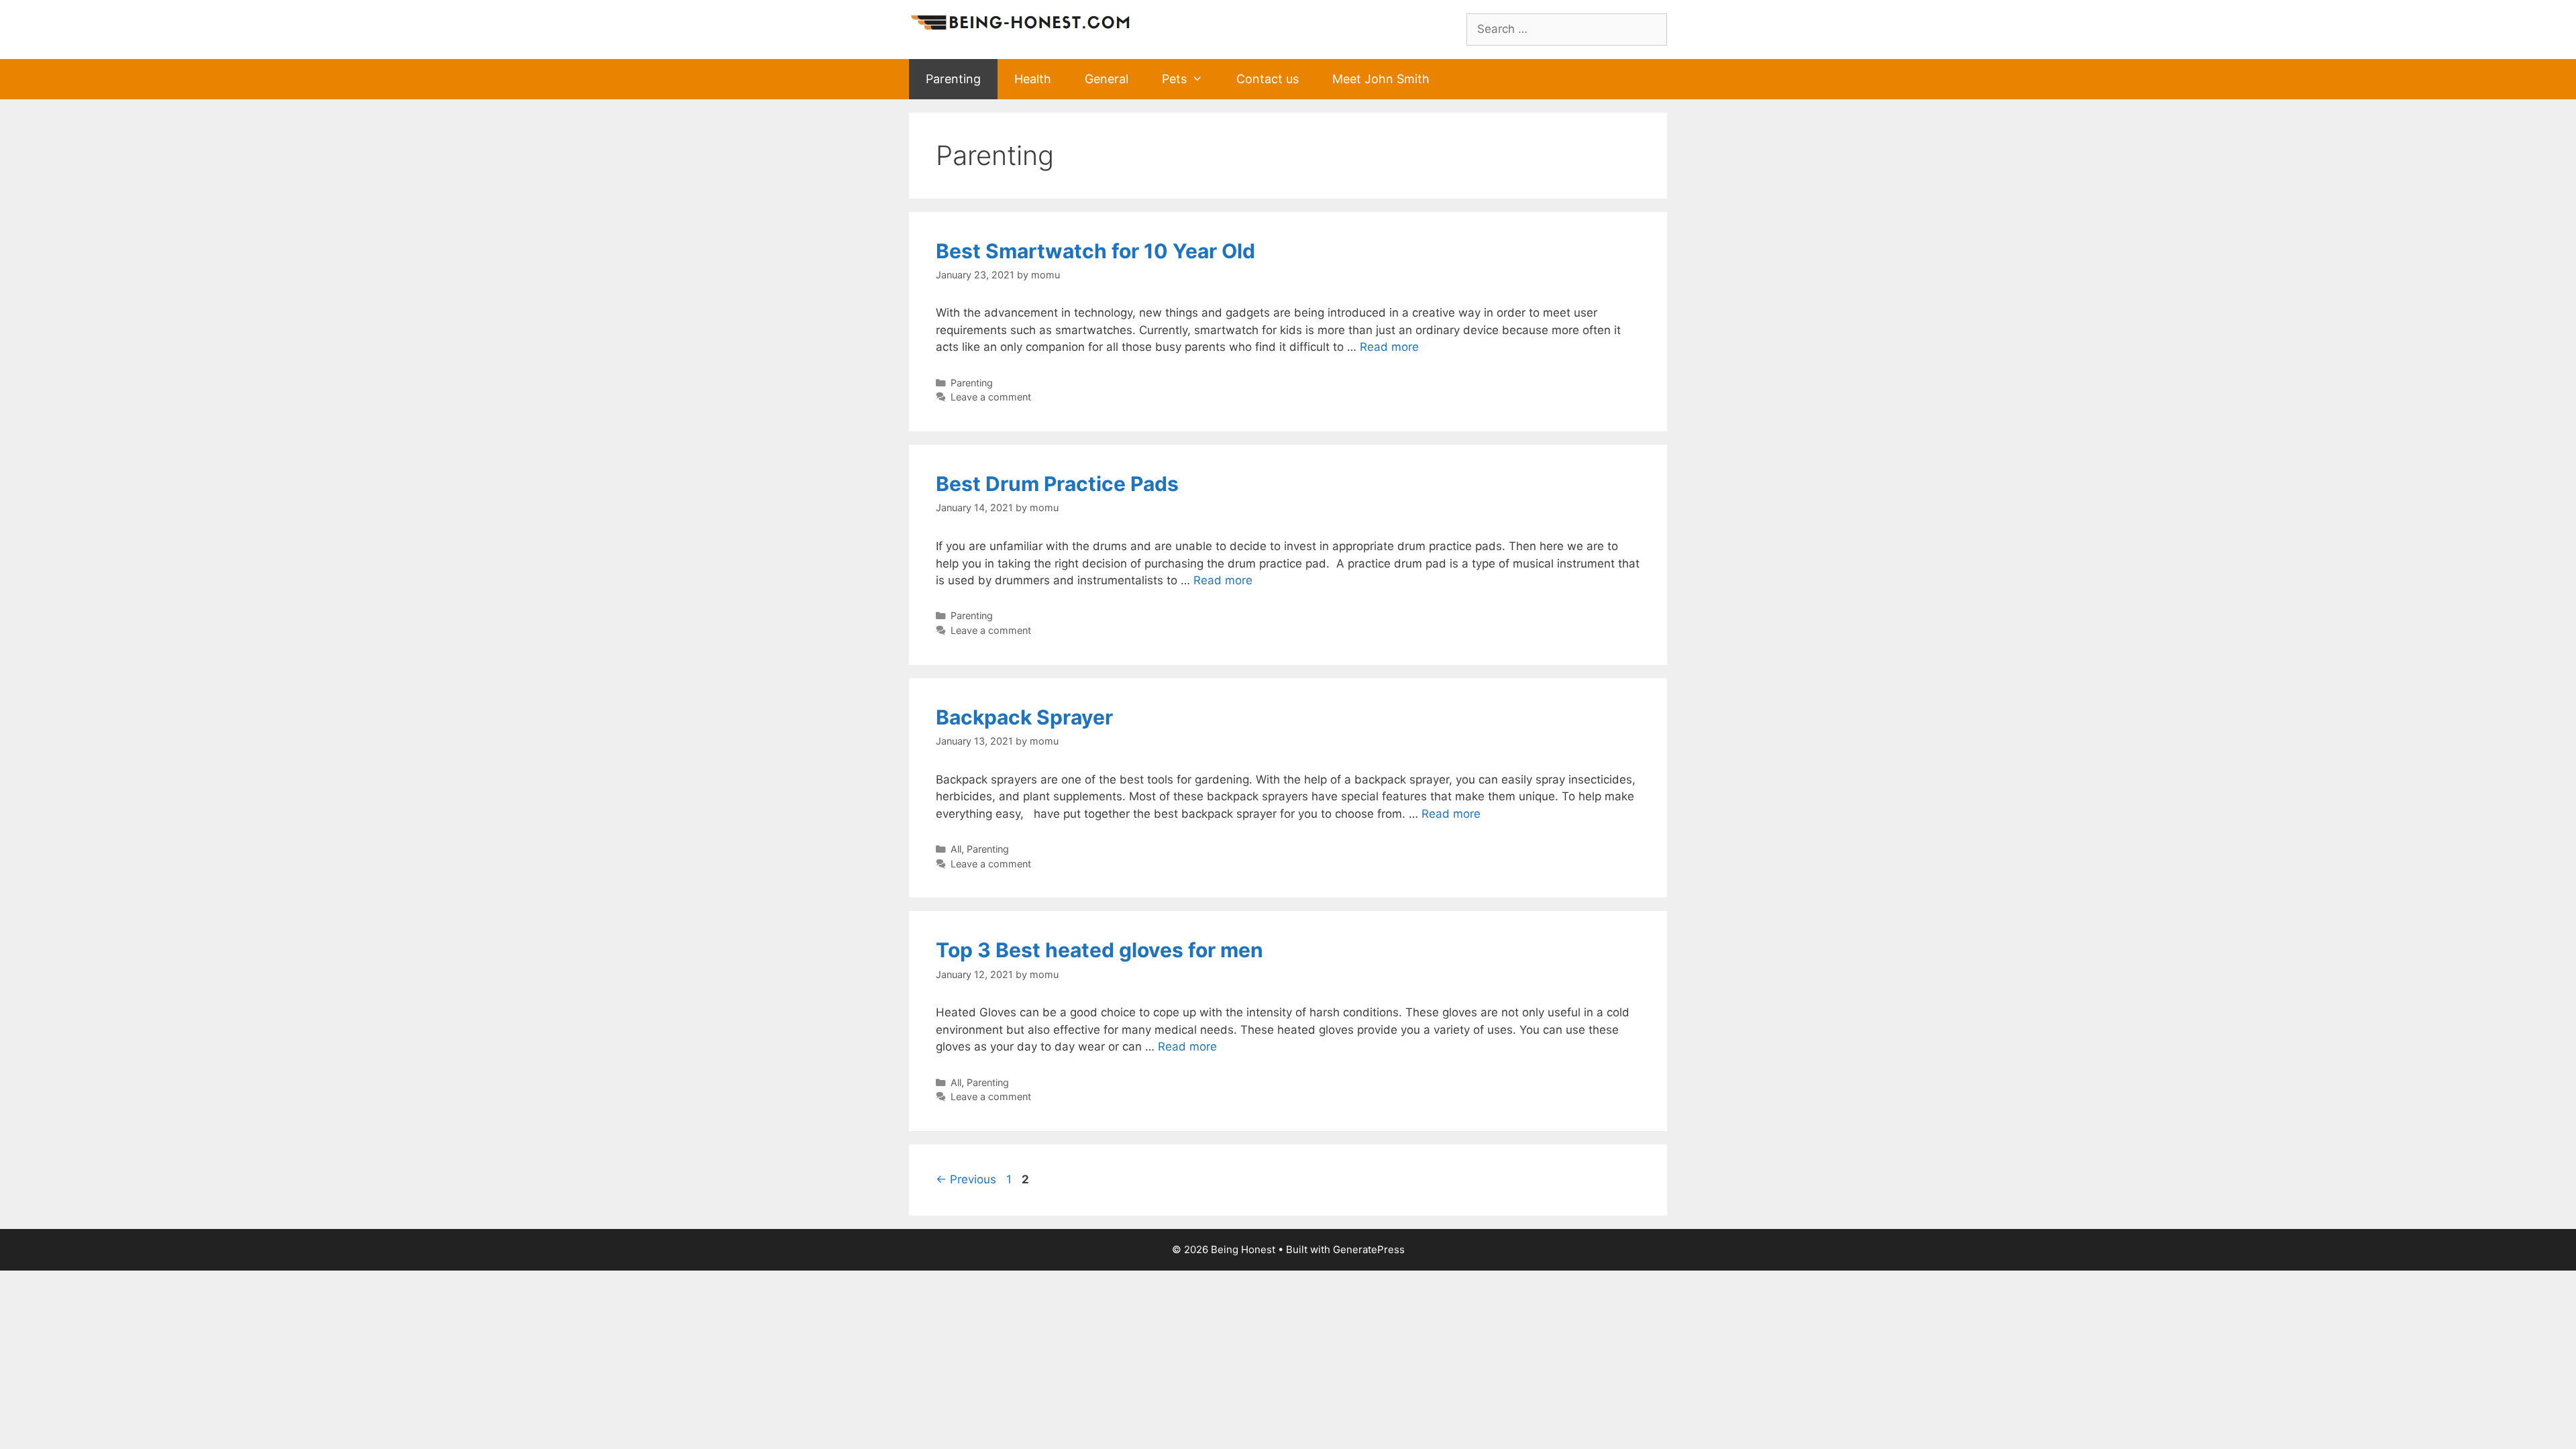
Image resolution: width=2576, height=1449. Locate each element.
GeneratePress (1369, 1249)
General (1107, 79)
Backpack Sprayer (1024, 717)
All (956, 849)
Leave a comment (991, 397)
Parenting (953, 79)
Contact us (1268, 79)
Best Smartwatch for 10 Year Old (1095, 251)
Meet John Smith (1381, 79)
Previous (966, 1179)
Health (1033, 79)
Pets (1174, 79)
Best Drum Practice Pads (1057, 484)
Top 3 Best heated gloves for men (1099, 950)
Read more (1389, 347)
